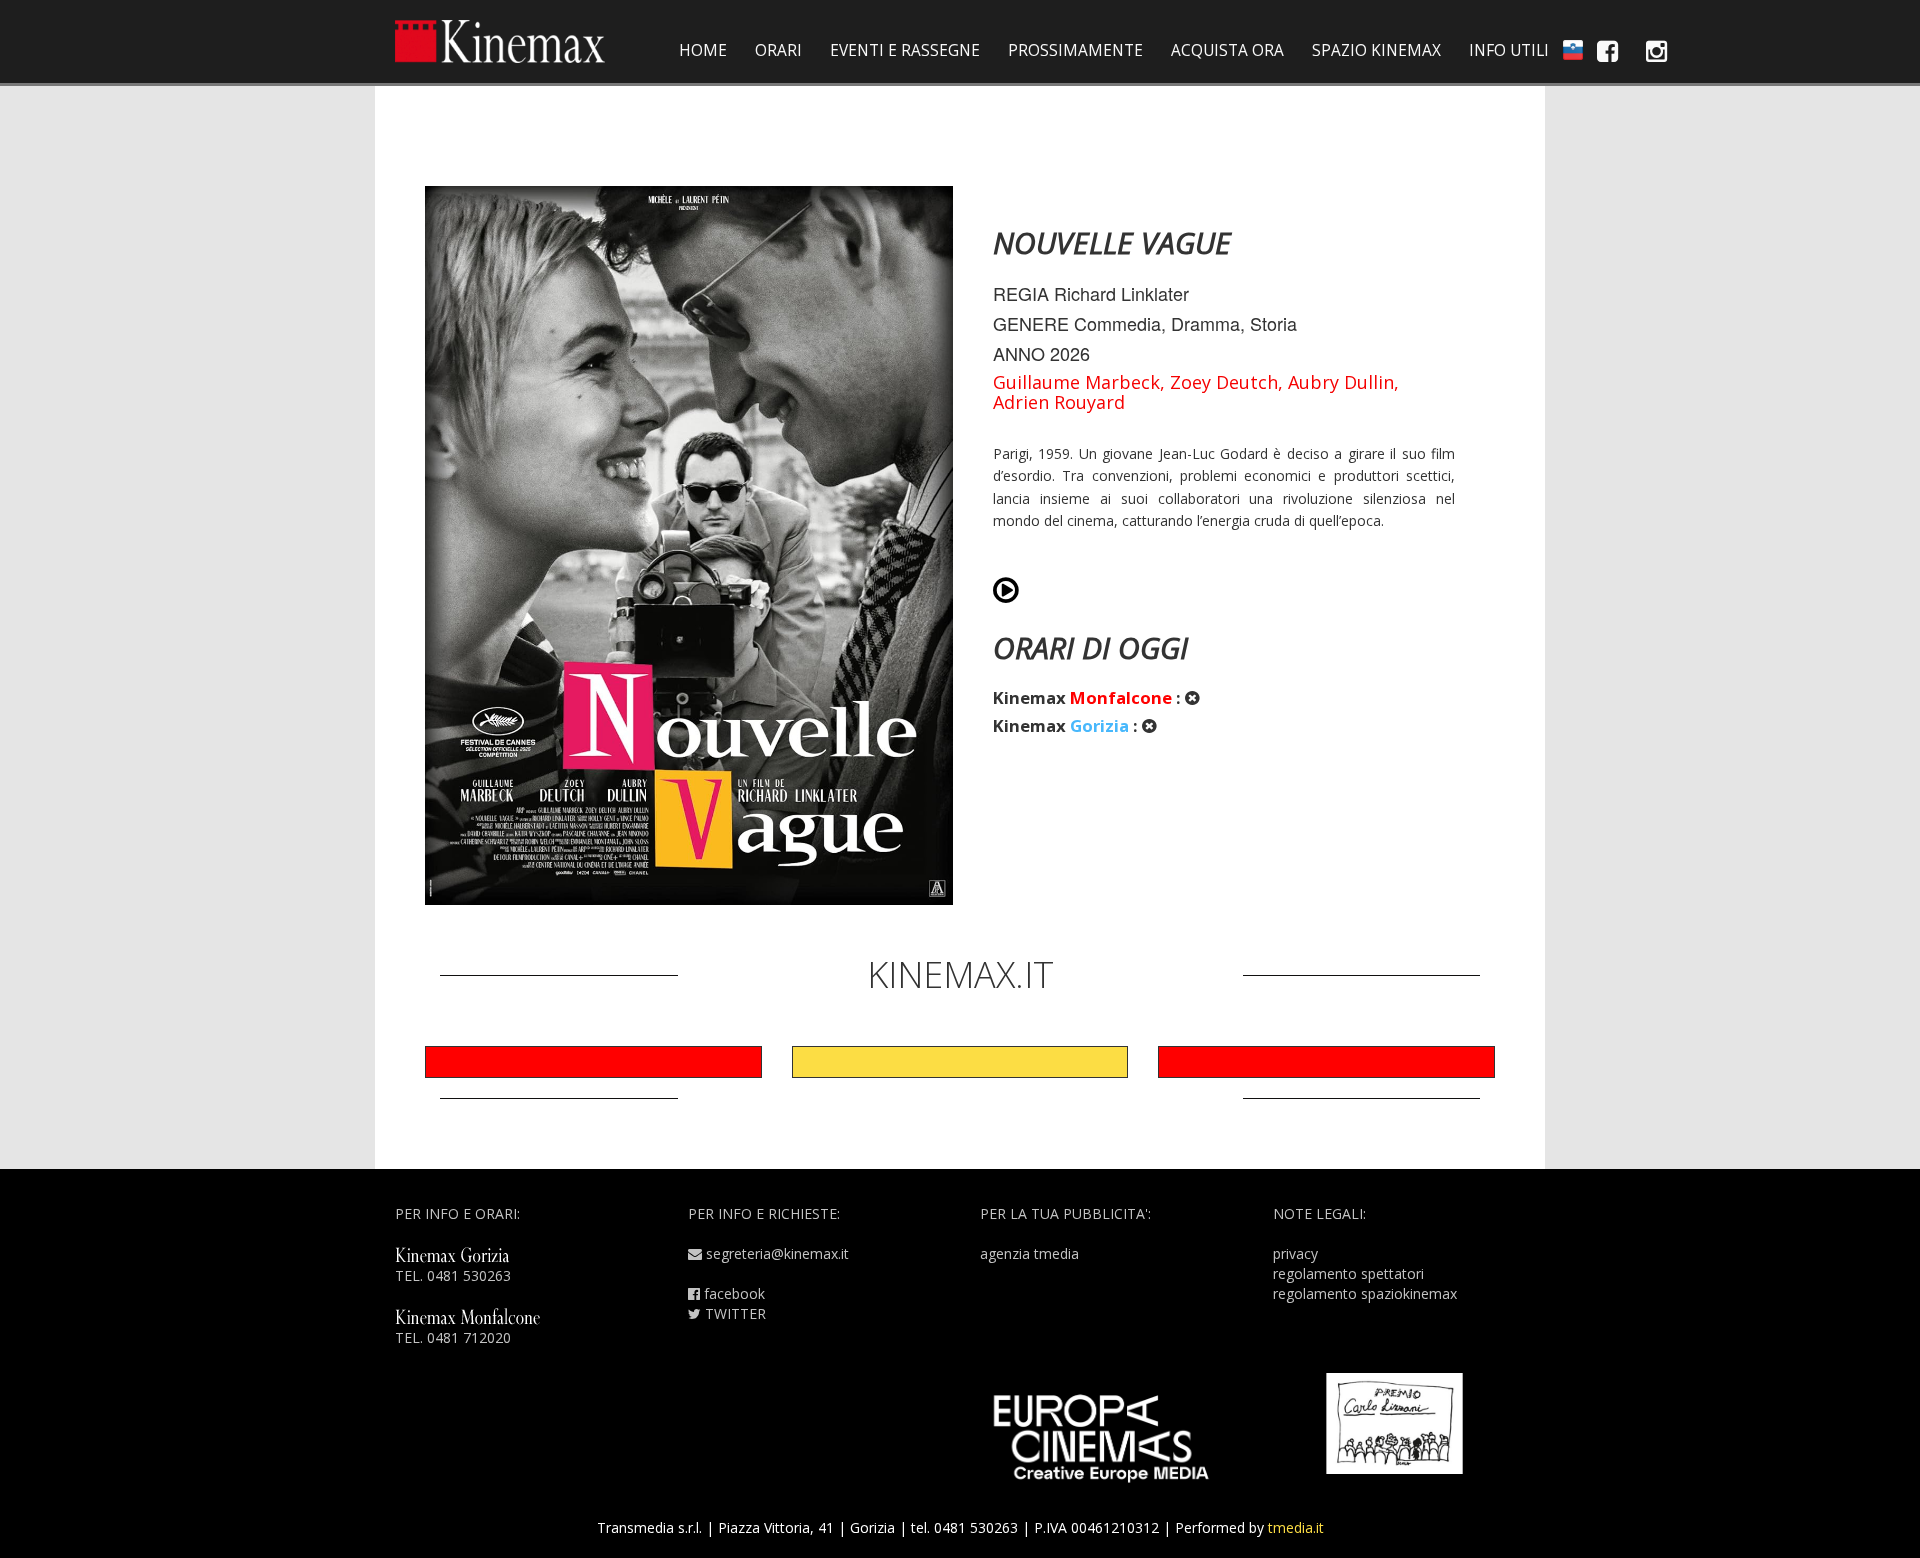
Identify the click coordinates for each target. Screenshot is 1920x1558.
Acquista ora (1227, 50)
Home (703, 50)
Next (1525, 551)
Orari (778, 50)
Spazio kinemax (1376, 50)
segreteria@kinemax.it (775, 1253)
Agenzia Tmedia (1029, 1253)
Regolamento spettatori (1348, 1273)
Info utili (1509, 50)
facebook (732, 1293)
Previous (395, 551)
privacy (1295, 1253)
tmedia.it (1296, 1527)
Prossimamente (1075, 50)
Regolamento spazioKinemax (1365, 1293)
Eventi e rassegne (905, 50)
